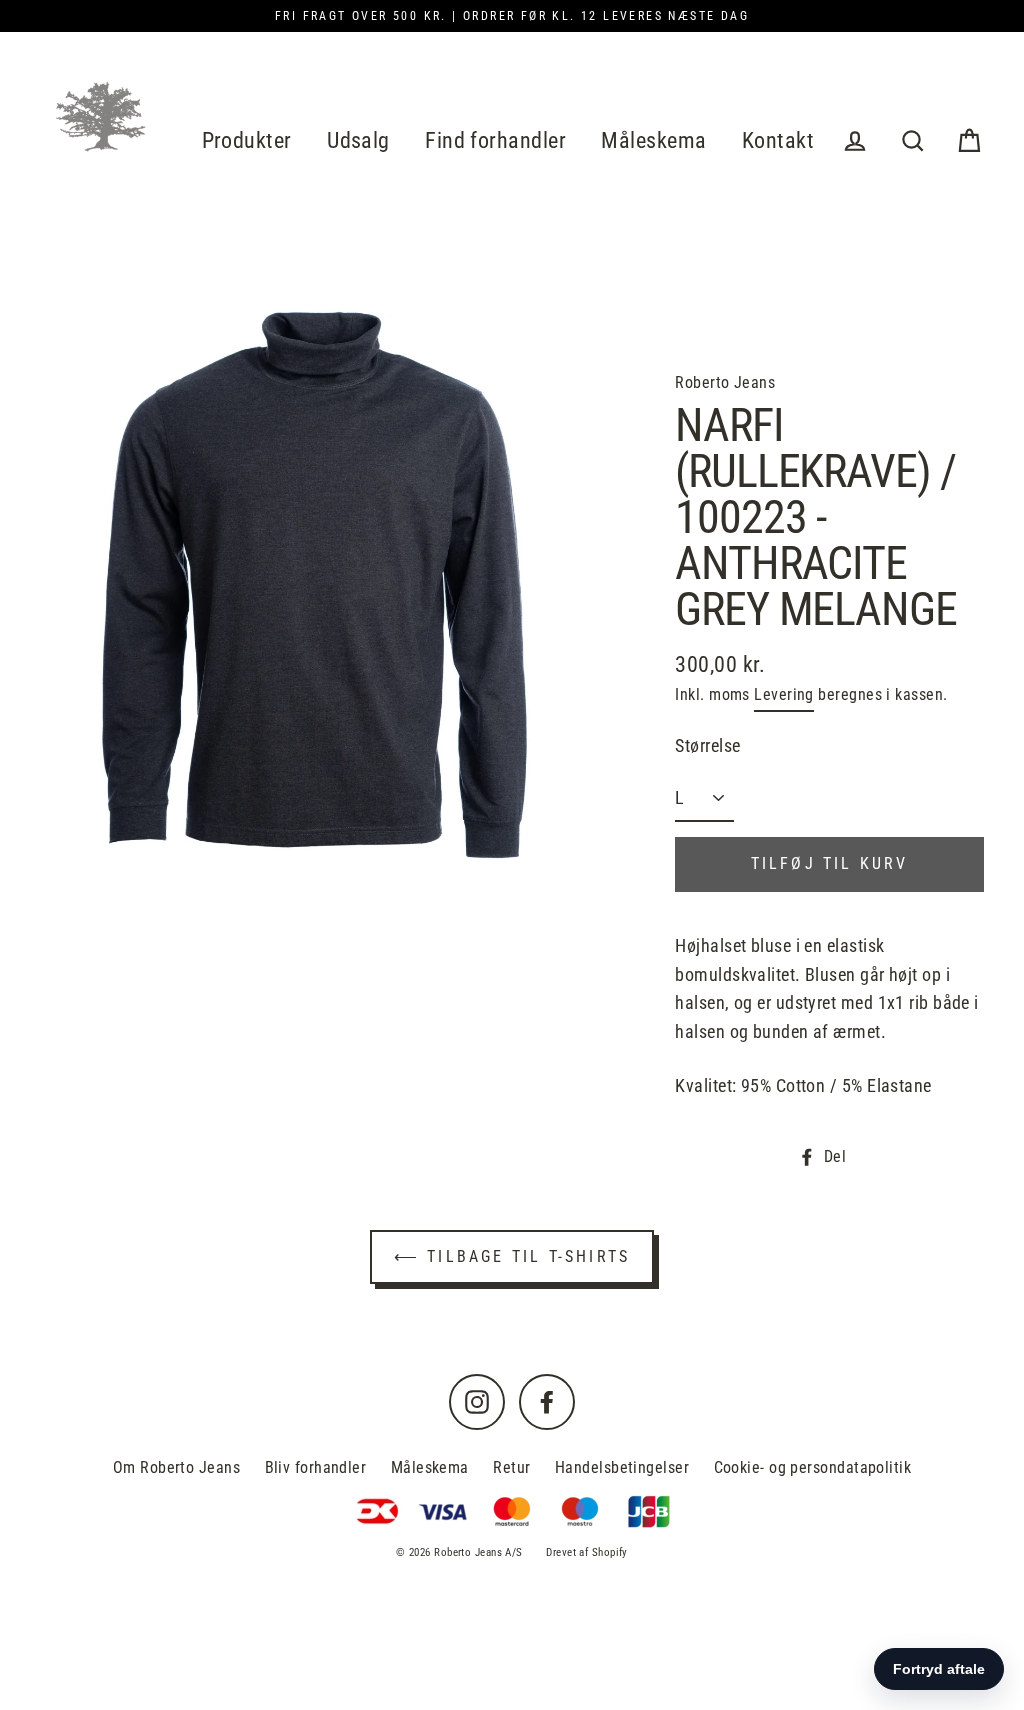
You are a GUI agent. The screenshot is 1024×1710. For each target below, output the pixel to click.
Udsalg (358, 140)
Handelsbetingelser (622, 1467)
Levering (784, 694)
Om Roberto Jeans (176, 1467)
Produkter (247, 140)
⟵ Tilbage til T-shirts (512, 1256)
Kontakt (778, 140)
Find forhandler (495, 140)
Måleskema (653, 140)
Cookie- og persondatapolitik (813, 1467)
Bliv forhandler (316, 1467)
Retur (511, 1467)
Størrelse (707, 745)
